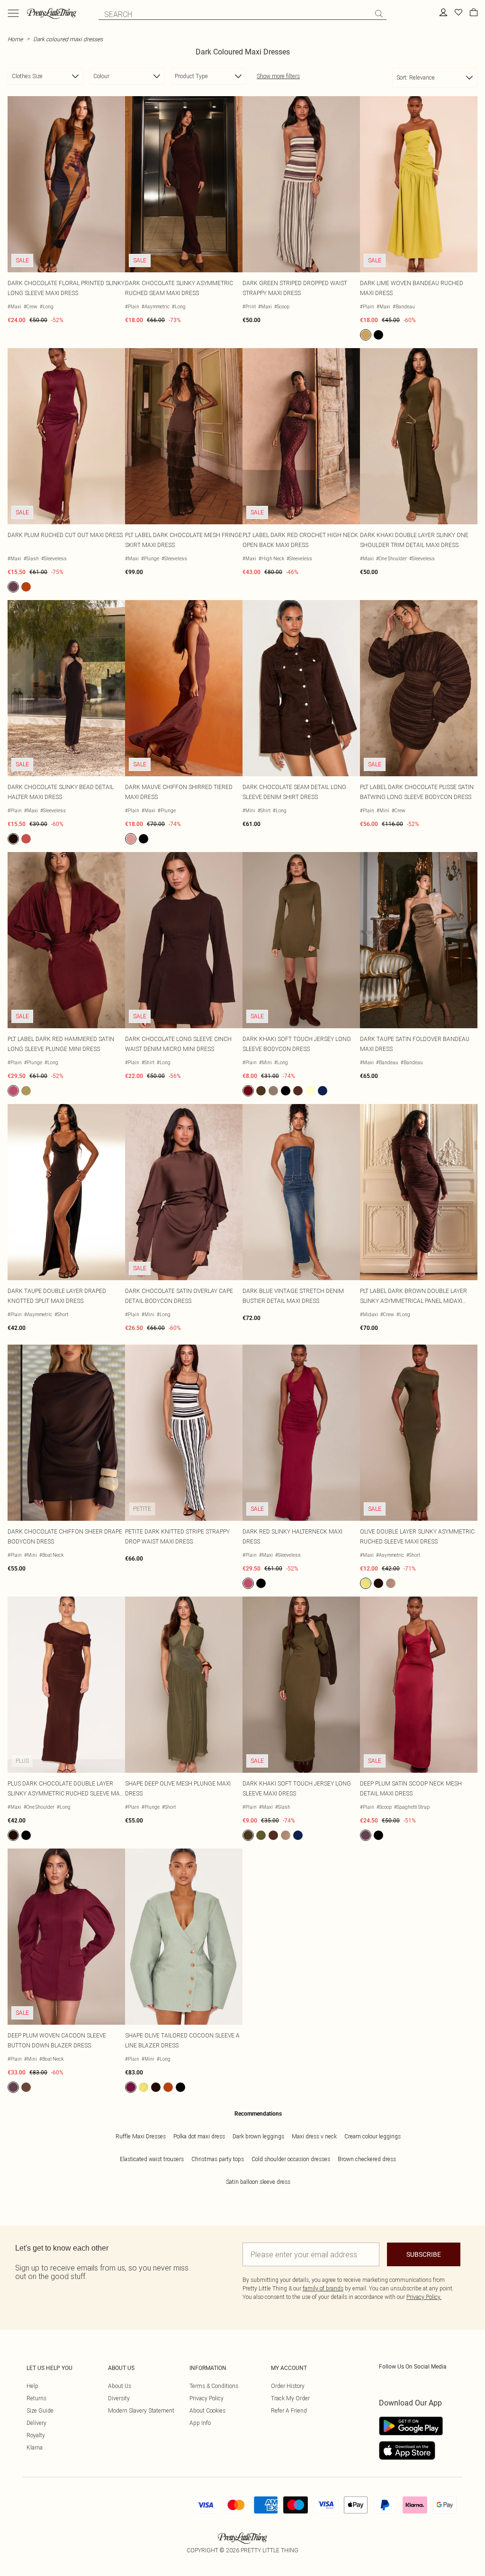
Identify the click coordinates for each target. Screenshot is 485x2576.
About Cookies (207, 2410)
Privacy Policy (207, 2398)
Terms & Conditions (214, 2386)
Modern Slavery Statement (141, 2410)
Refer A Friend (289, 2410)
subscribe (424, 2254)
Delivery (36, 2423)
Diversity (119, 2398)
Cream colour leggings (373, 2136)
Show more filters (278, 76)
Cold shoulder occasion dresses (291, 2159)
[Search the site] (379, 14)
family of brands (323, 2288)
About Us (120, 2386)
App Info (200, 2423)
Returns (36, 2398)
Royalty (36, 2435)
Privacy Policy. (424, 2297)
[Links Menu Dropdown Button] (13, 13)
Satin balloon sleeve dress (258, 2182)
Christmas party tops (218, 2159)
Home (15, 39)
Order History (288, 2386)
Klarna (35, 2447)
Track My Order (290, 2398)
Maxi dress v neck (314, 2136)
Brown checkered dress (367, 2159)
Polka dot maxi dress (199, 2136)
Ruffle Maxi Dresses (141, 2136)
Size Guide (40, 2410)
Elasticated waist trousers (152, 2159)
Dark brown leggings (258, 2136)
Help (32, 2386)
